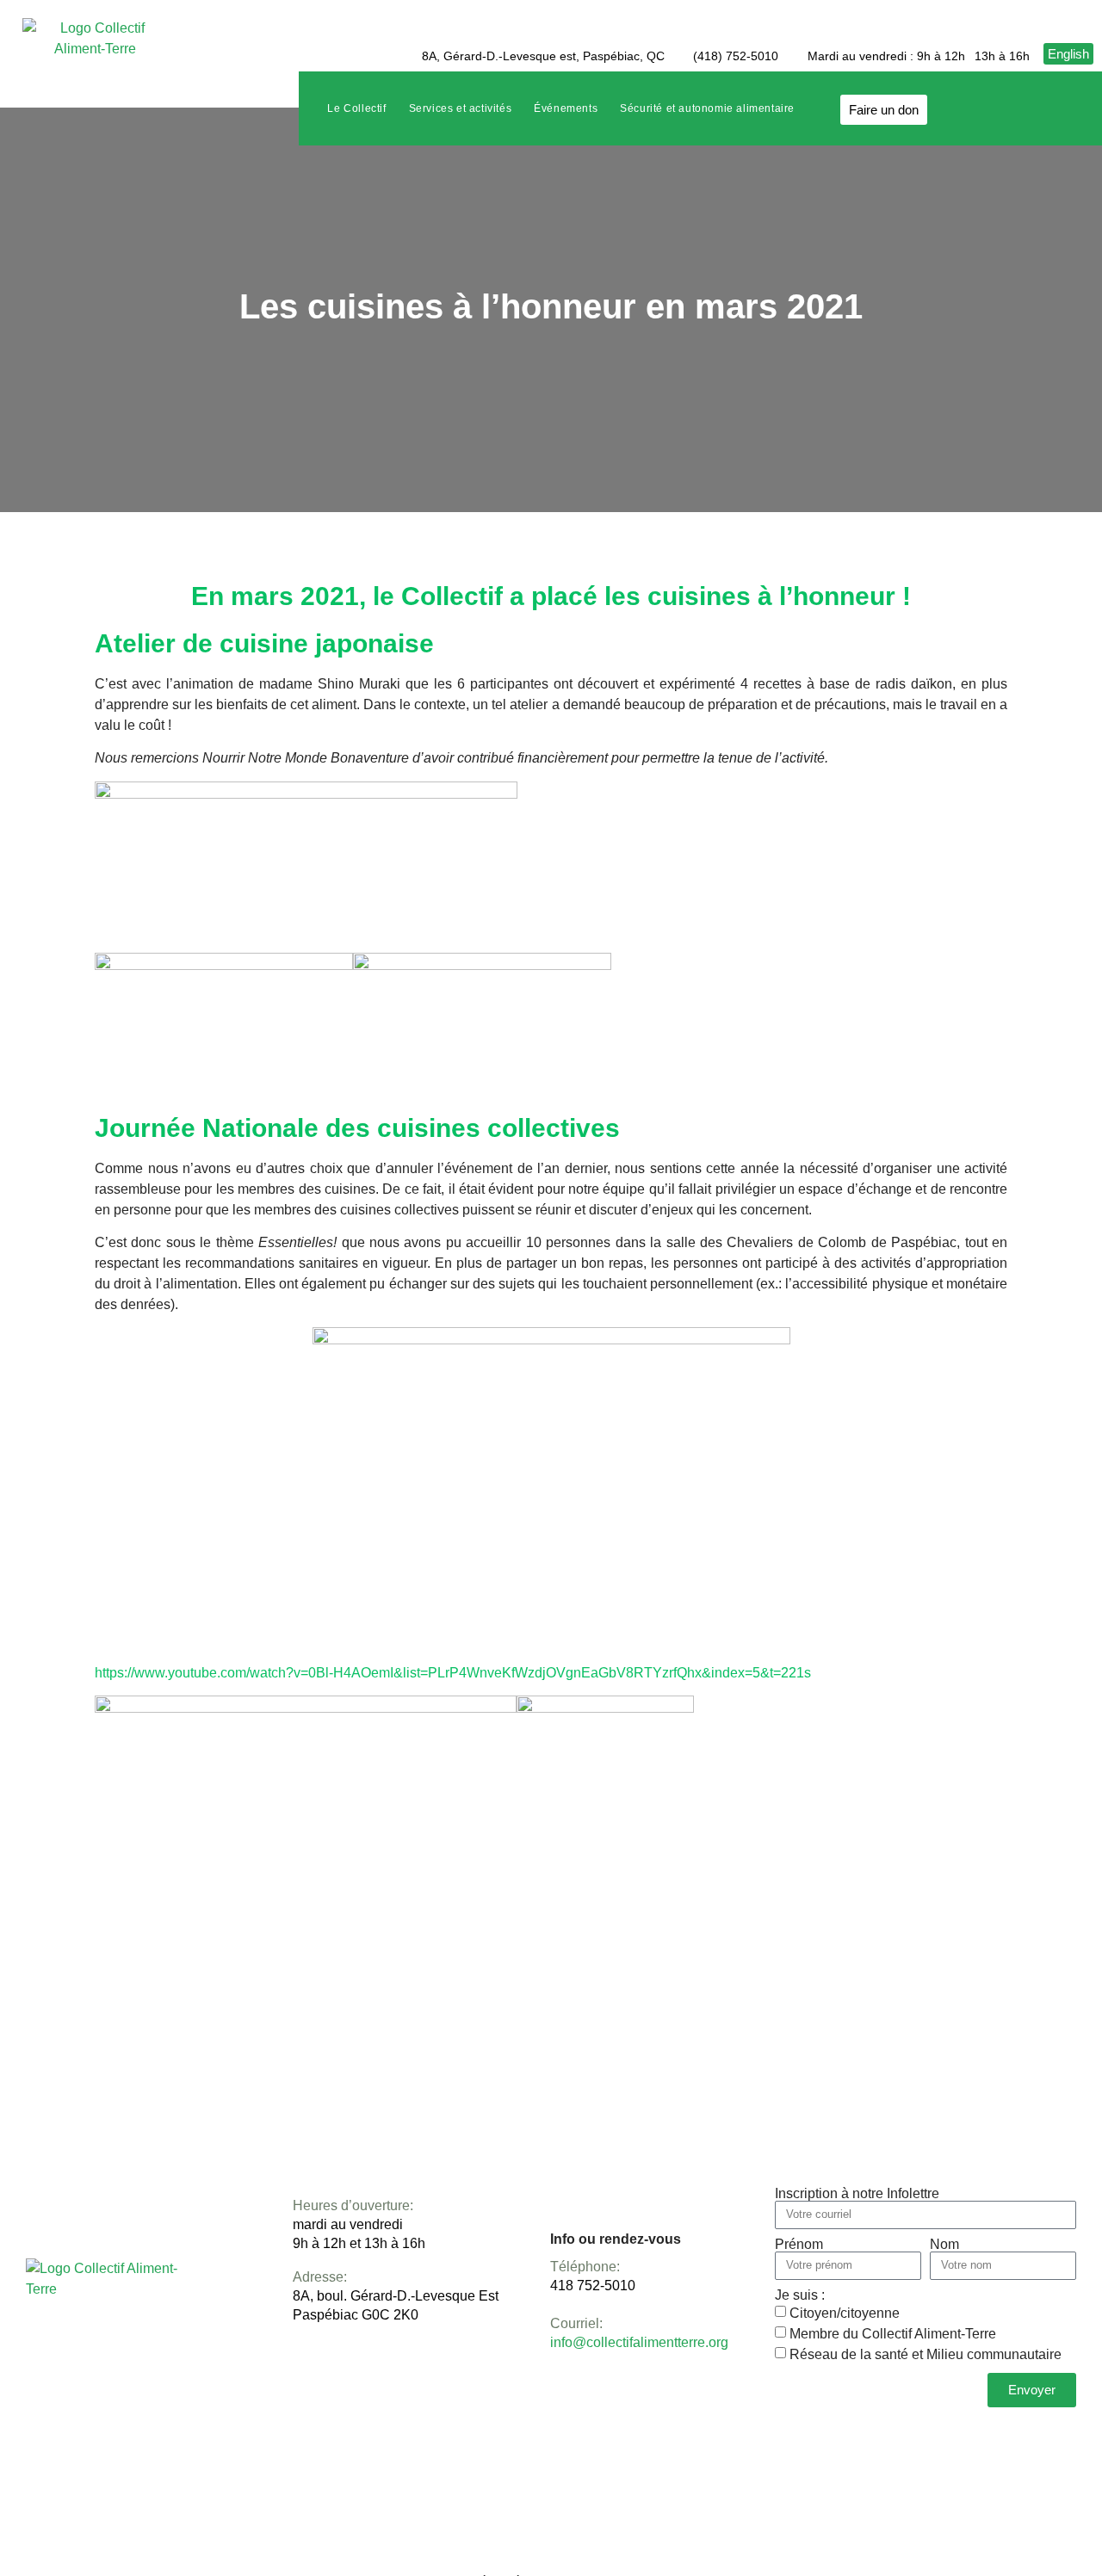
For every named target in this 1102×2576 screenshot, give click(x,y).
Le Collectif (356, 108)
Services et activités (461, 108)
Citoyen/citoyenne (845, 2313)
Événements (566, 108)
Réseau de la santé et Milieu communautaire (926, 2354)
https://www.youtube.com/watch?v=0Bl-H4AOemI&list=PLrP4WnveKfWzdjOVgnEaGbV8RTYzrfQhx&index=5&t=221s (453, 1673)
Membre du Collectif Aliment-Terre (893, 2334)
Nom (944, 2245)
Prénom (799, 2245)
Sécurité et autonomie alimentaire (707, 108)
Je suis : (800, 2295)
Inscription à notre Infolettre (857, 2194)
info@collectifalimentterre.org (639, 2342)
